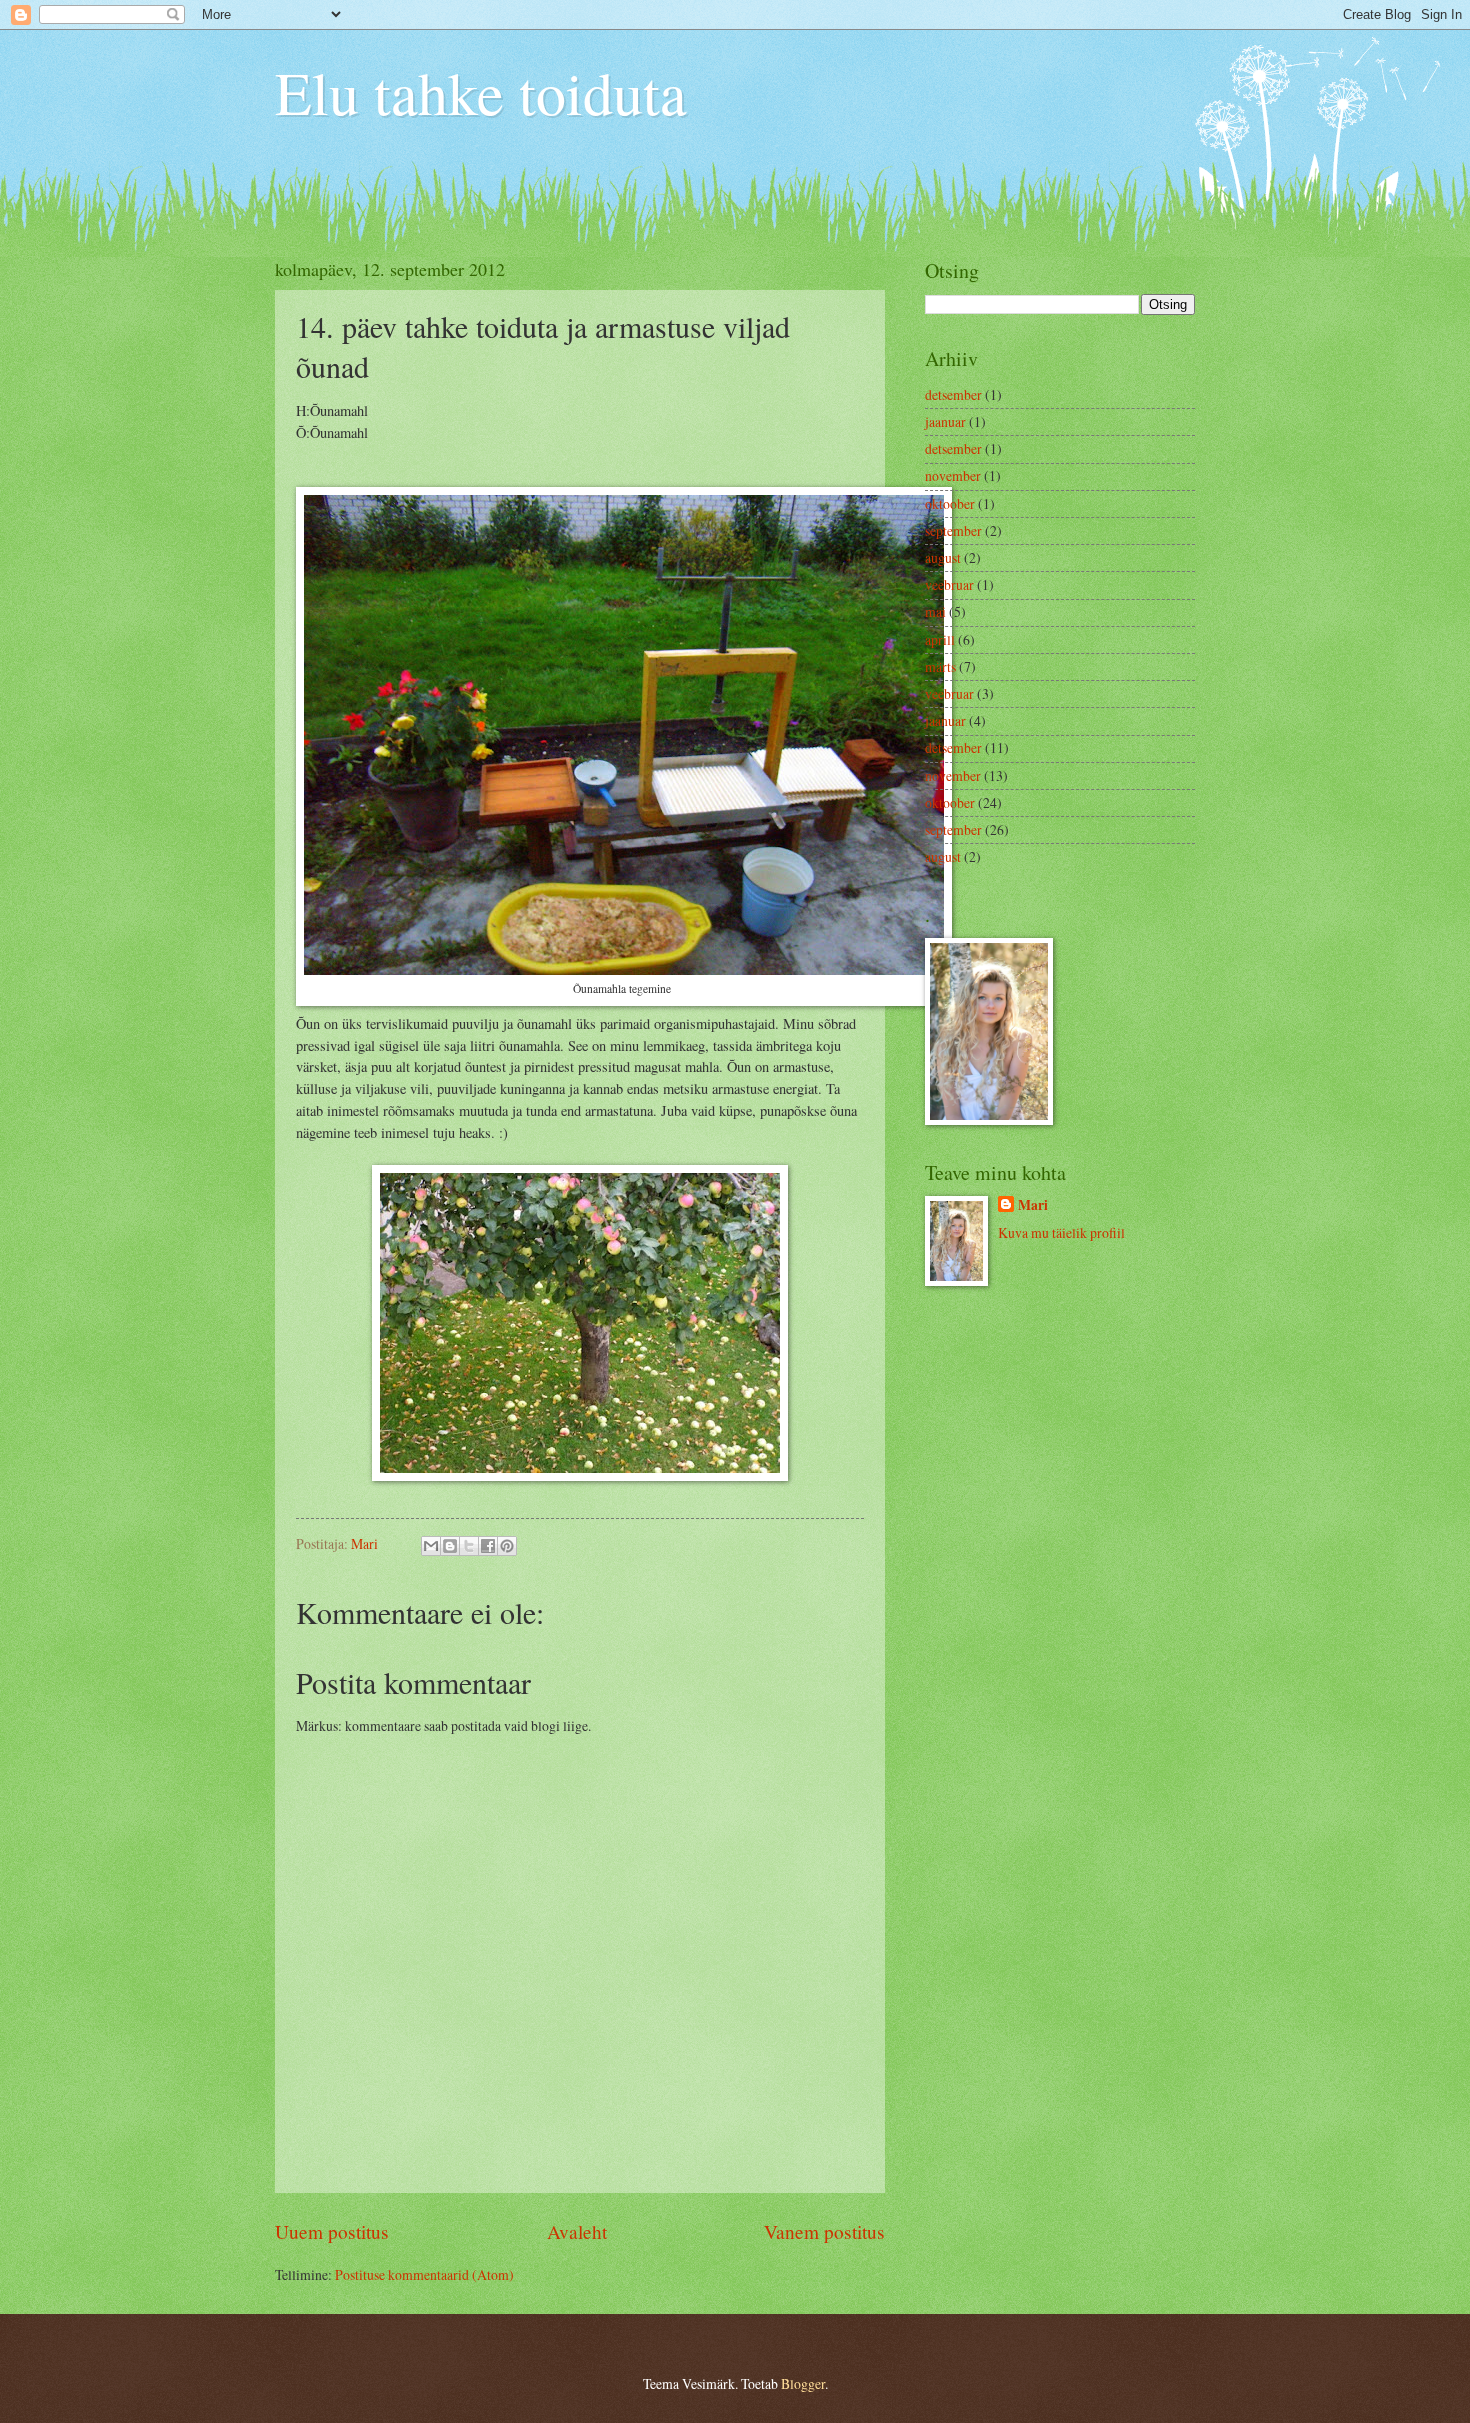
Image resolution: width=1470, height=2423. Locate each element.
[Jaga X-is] (469, 1546)
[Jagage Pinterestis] (507, 1546)
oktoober (950, 503)
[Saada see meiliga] (431, 1546)
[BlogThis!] (450, 1546)
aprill (940, 639)
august (943, 557)
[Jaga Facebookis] (488, 1546)
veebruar (949, 584)
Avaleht (577, 2231)
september (953, 530)
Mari (1033, 1205)
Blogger (803, 2383)
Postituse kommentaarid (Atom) (424, 2274)
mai (935, 611)
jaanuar (945, 421)
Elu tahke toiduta (481, 92)
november (953, 475)
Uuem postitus (332, 2231)
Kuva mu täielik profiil (1061, 1232)
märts (940, 666)
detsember (953, 394)
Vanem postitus (824, 2231)
